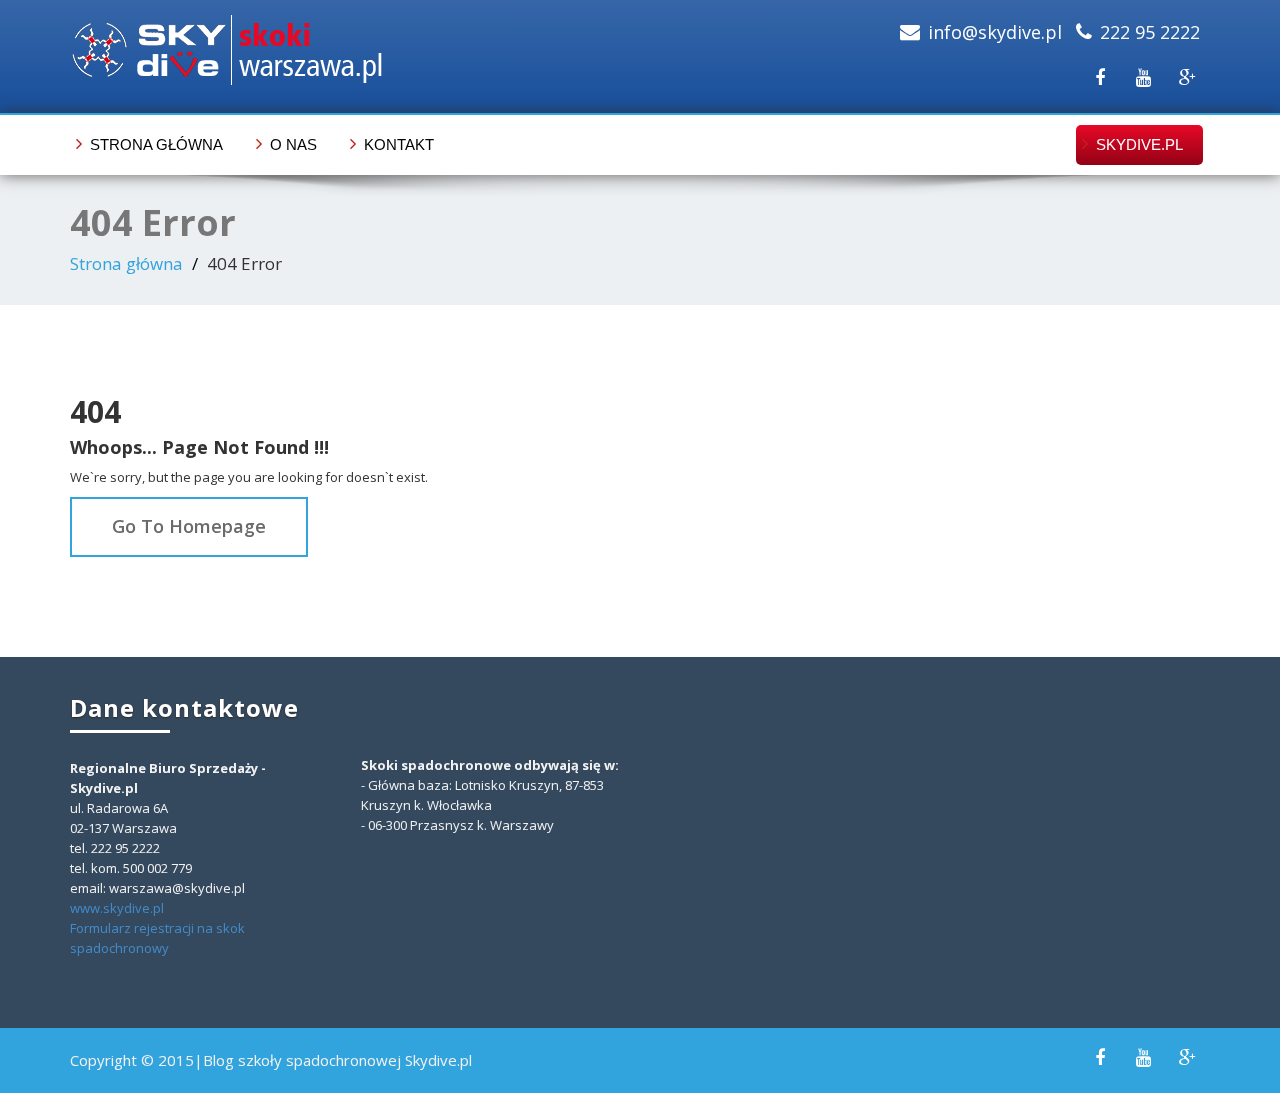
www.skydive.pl (117, 908)
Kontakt (399, 144)
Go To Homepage (189, 526)
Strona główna (156, 144)
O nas (293, 144)
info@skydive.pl (995, 32)
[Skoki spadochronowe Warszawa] (347, 50)
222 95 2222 (1150, 32)
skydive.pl (1139, 144)
